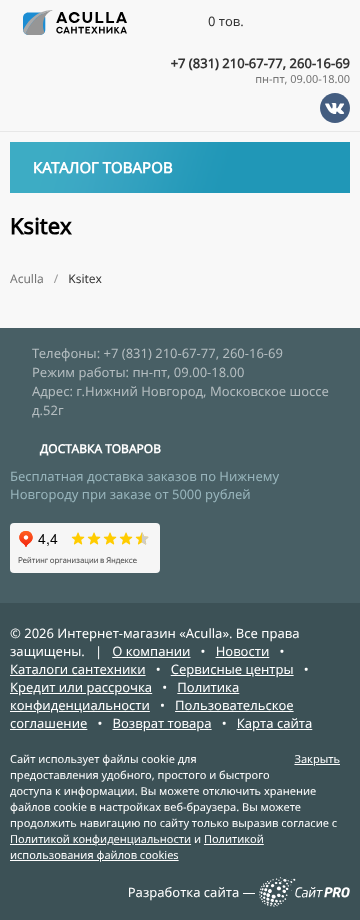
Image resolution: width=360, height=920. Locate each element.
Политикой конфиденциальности (100, 839)
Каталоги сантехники (78, 669)
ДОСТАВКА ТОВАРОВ (100, 448)
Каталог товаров (103, 168)
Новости (243, 651)
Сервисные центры (232, 669)
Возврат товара (162, 723)
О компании (151, 651)
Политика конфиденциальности (124, 696)
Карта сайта (275, 723)
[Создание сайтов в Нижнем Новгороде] (304, 902)
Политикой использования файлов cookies (137, 847)
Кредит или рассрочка (81, 687)
